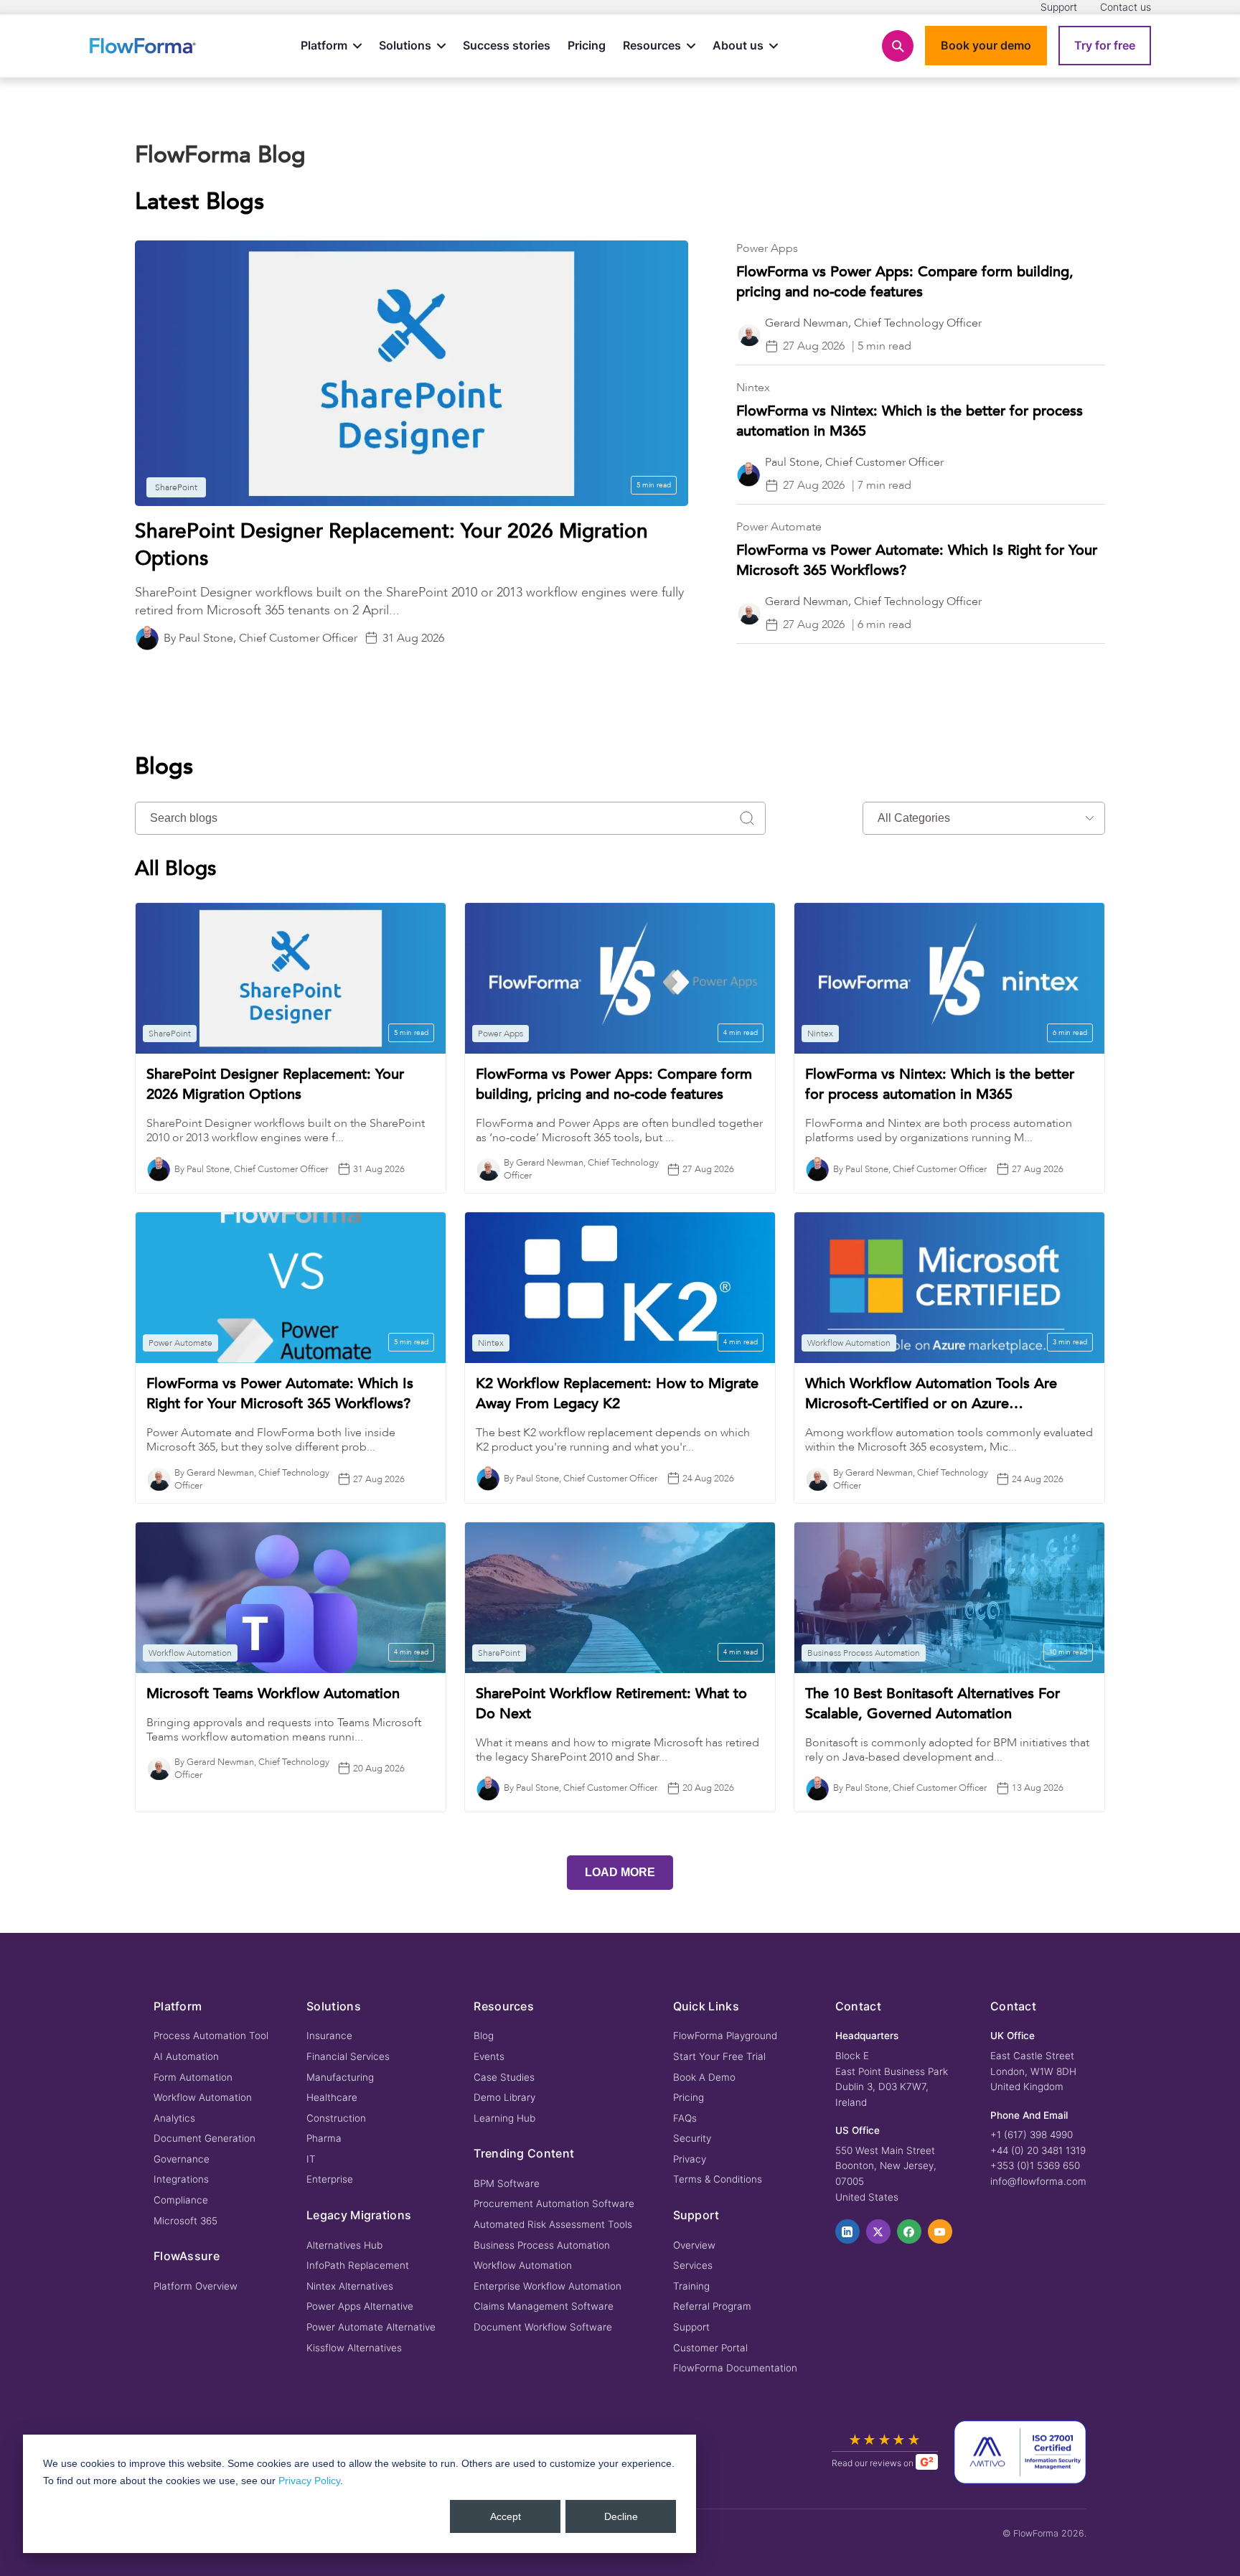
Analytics (174, 2118)
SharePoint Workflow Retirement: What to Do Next (611, 1704)
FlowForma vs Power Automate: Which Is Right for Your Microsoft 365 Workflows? (280, 1394)
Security (692, 2138)
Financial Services (348, 2056)
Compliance (181, 2200)
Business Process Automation (542, 2245)
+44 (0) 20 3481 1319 (1038, 2150)
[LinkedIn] (847, 2231)
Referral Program (712, 2306)
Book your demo (986, 45)
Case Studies (504, 2077)
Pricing (587, 45)
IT (311, 2159)
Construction (336, 2118)
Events (489, 2056)
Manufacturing (340, 2077)
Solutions (405, 45)
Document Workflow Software (543, 2327)
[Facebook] (909, 2231)
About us (738, 45)
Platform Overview (196, 2286)
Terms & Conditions (718, 2179)
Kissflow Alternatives (354, 2348)
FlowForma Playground (725, 2036)
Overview (694, 2245)
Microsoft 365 (185, 2221)
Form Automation (193, 2077)
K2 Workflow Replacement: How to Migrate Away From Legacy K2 (617, 1394)
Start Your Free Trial (719, 2056)
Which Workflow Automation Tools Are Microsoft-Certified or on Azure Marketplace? (931, 1394)
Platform (324, 45)
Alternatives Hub (344, 2245)
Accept (506, 2516)
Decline (621, 2516)
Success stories (507, 45)
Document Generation (205, 2138)
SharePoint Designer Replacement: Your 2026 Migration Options (275, 1084)
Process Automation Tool (211, 2036)
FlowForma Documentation (735, 2368)
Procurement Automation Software (554, 2203)
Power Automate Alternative (371, 2327)
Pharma (324, 2138)
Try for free (1105, 45)
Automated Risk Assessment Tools (553, 2224)
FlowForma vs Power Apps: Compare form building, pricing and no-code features (905, 282)
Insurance (329, 2036)
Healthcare (332, 2097)
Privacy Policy (309, 2481)
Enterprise (330, 2179)
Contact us (1126, 7)
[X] (878, 2231)
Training (691, 2286)
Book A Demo (704, 2077)
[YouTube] (940, 2231)
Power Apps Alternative (360, 2306)
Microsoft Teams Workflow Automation (273, 1694)
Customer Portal (710, 2348)
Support (1059, 7)
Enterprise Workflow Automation (548, 2286)
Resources (652, 45)
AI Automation (186, 2056)
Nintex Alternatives (350, 2286)
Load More (620, 1872)
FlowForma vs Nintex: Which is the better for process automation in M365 (940, 1084)
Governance (182, 2159)
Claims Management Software (544, 2306)
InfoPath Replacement (358, 2265)
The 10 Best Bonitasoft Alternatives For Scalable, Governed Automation (933, 1704)
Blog (484, 2036)
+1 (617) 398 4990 (1032, 2135)
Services (693, 2265)
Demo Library (504, 2097)
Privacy (690, 2159)
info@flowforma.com (1038, 2181)
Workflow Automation (203, 2097)
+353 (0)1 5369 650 (1035, 2165)
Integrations (181, 2179)
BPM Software (507, 2183)
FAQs (685, 2118)
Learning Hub (504, 2118)
